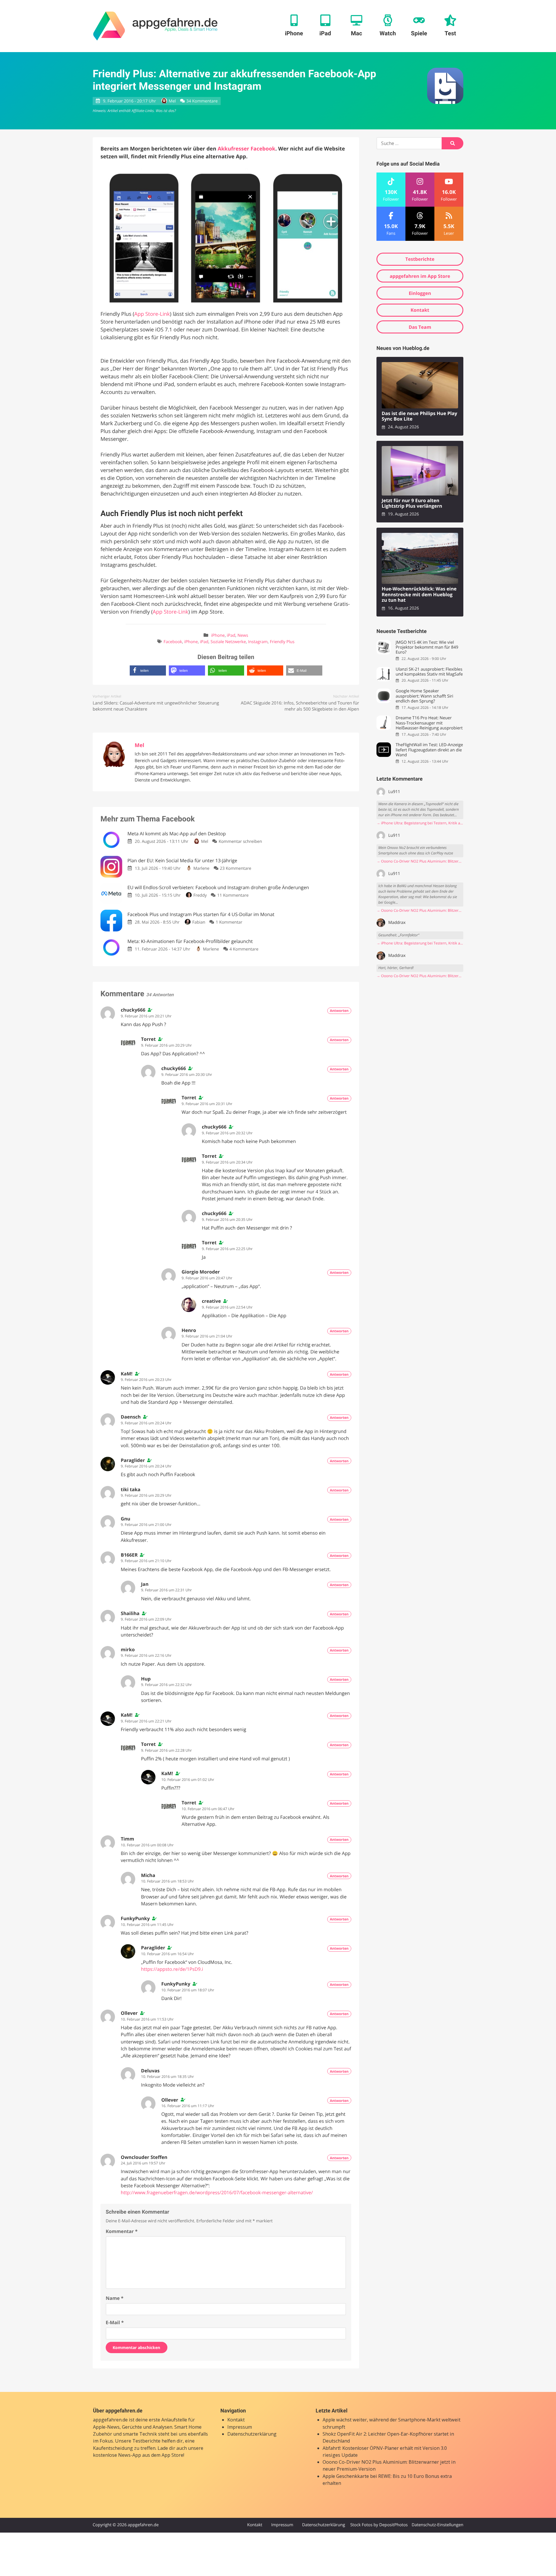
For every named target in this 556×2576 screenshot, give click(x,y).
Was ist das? (166, 111)
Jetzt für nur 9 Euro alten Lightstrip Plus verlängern (412, 503)
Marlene (201, 868)
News (243, 635)
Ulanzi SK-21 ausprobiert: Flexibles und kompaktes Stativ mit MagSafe (429, 672)
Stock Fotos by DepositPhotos (379, 2525)
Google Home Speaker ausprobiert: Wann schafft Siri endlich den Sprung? (424, 696)
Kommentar (122, 2231)
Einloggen (420, 293)
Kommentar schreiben (240, 842)
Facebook (173, 642)
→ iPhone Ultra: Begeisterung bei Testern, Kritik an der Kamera (420, 823)
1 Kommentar (229, 922)
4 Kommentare (244, 949)
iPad (231, 635)
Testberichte (420, 259)
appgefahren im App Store (420, 276)
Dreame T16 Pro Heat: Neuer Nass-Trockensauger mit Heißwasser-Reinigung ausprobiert (429, 723)
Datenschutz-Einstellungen (437, 2525)
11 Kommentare (233, 895)
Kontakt (420, 310)
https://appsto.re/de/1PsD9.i (172, 1969)
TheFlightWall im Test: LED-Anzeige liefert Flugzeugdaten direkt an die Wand (429, 750)
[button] (148, 670)
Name (115, 2298)
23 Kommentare (235, 868)
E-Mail (115, 2322)
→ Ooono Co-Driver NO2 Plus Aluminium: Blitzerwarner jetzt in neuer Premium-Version (420, 861)
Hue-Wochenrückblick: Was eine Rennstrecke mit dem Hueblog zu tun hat (419, 595)
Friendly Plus (282, 642)
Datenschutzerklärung (252, 2434)
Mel (172, 101)
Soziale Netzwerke (228, 642)
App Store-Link (152, 314)
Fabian (199, 922)
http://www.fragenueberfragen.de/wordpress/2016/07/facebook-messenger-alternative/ (217, 2192)
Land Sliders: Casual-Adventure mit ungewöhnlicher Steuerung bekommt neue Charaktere (156, 706)
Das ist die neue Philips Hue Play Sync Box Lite (419, 416)
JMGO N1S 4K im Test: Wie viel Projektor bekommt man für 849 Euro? (427, 647)
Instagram (258, 642)
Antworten (339, 1011)
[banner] (155, 26)
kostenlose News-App (117, 2455)
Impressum (240, 2427)
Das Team (420, 327)
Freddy (200, 895)
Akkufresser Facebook (246, 149)
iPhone (218, 635)
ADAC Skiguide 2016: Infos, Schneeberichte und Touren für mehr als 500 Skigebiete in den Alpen (300, 706)
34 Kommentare (202, 101)
